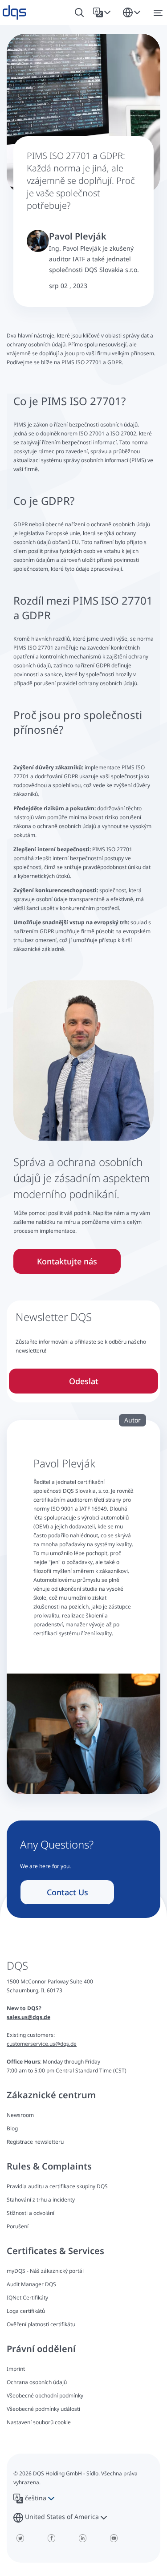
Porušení (18, 2226)
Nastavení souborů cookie (39, 2422)
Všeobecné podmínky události (43, 2409)
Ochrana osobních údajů (37, 2382)
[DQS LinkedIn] (82, 2538)
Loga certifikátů (26, 2311)
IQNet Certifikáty (27, 2298)
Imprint (16, 2369)
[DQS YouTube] (114, 2538)
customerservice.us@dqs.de (42, 2044)
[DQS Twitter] (20, 2538)
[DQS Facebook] (51, 2538)
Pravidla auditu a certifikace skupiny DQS (57, 2186)
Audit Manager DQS (31, 2284)
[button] (104, 12)
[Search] (79, 13)
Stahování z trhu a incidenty (41, 2200)
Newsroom (20, 2115)
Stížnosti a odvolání (31, 2213)
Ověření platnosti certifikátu (41, 2324)
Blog (12, 2128)
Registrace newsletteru (35, 2142)
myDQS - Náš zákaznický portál (45, 2271)
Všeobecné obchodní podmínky (45, 2395)
